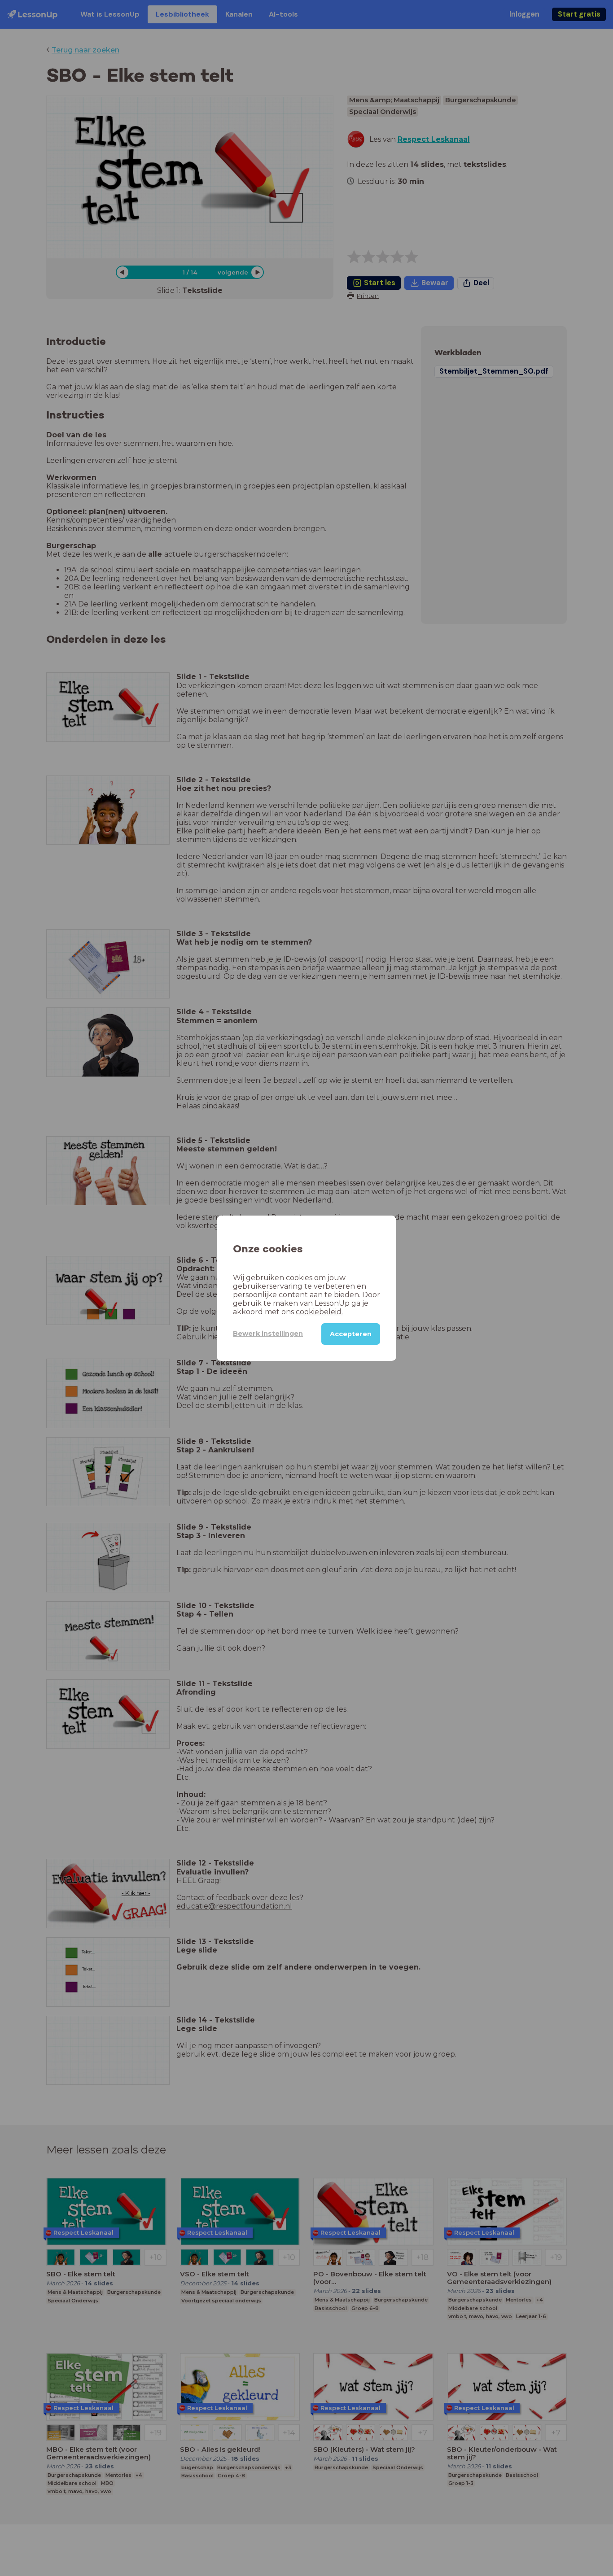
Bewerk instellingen (268, 1334)
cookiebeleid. (319, 1311)
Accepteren (351, 1334)
